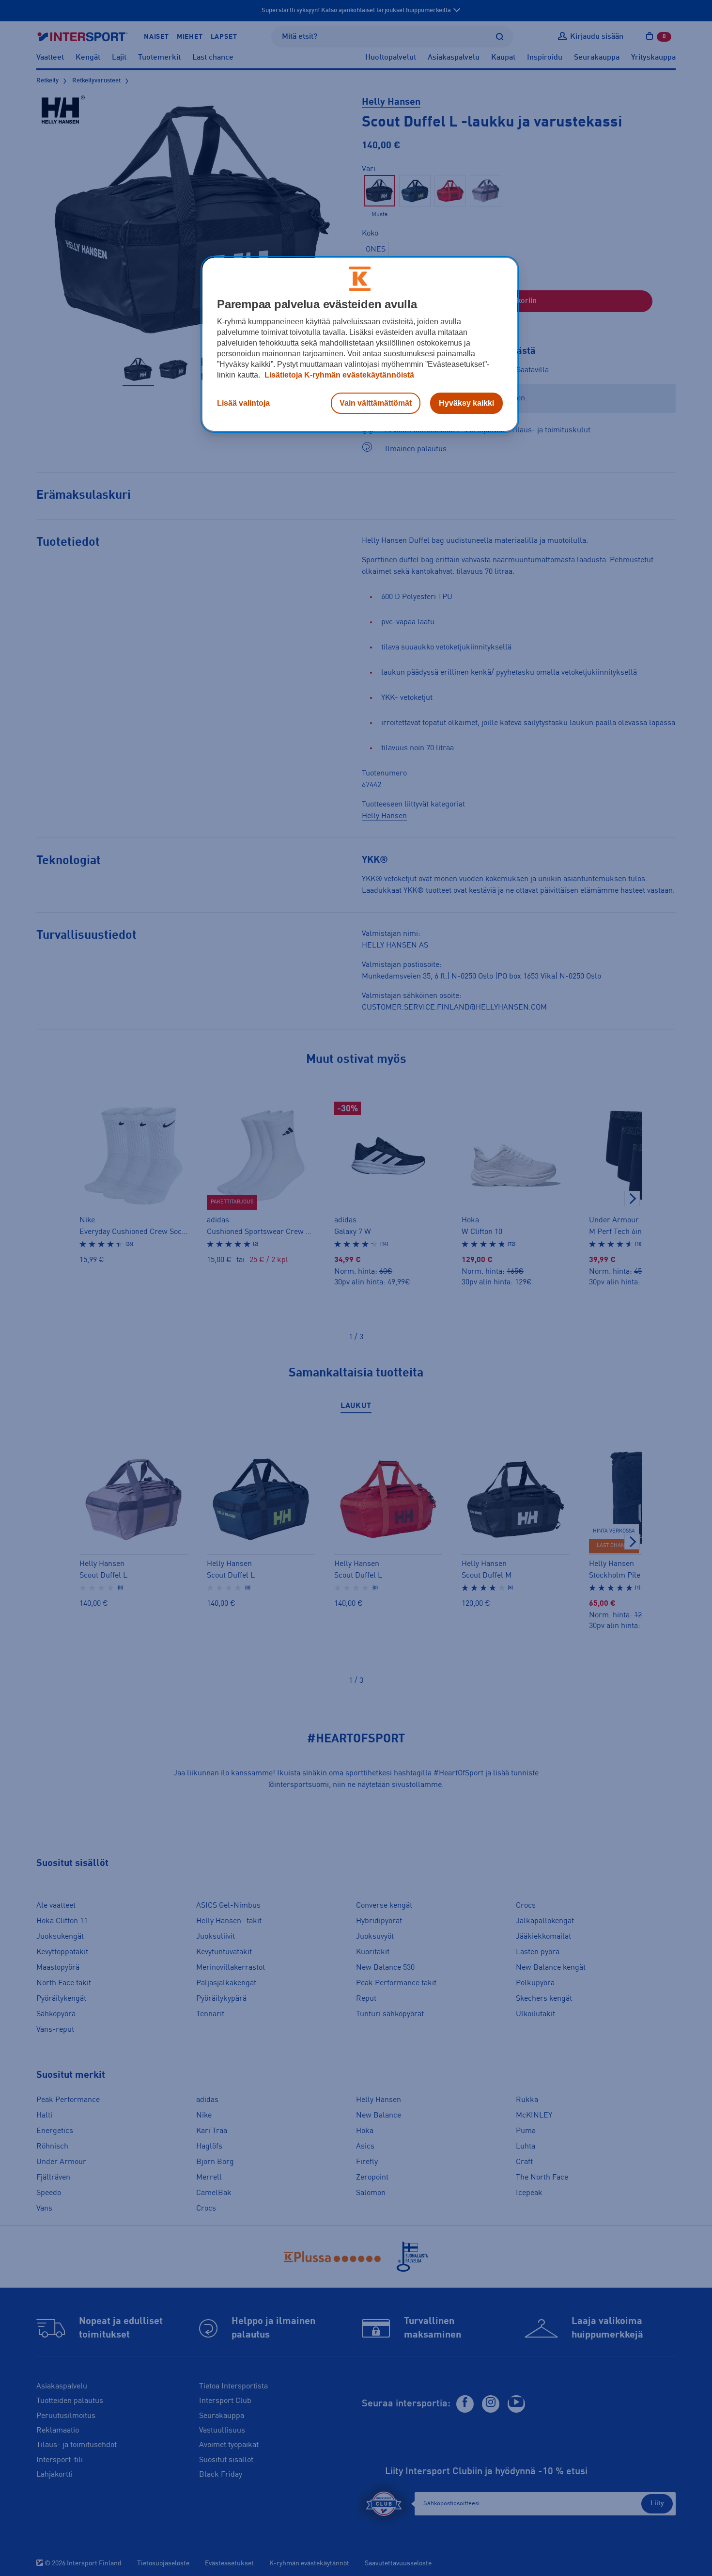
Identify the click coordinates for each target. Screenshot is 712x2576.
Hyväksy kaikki (466, 403)
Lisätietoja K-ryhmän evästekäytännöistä (338, 375)
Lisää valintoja (243, 403)
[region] (360, 345)
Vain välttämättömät (376, 403)
